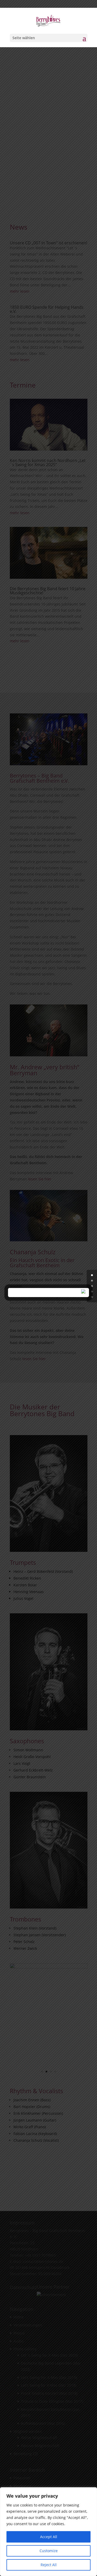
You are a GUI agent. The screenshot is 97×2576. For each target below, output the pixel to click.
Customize (49, 2551)
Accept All (49, 2537)
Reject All (49, 2565)
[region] (48, 2532)
